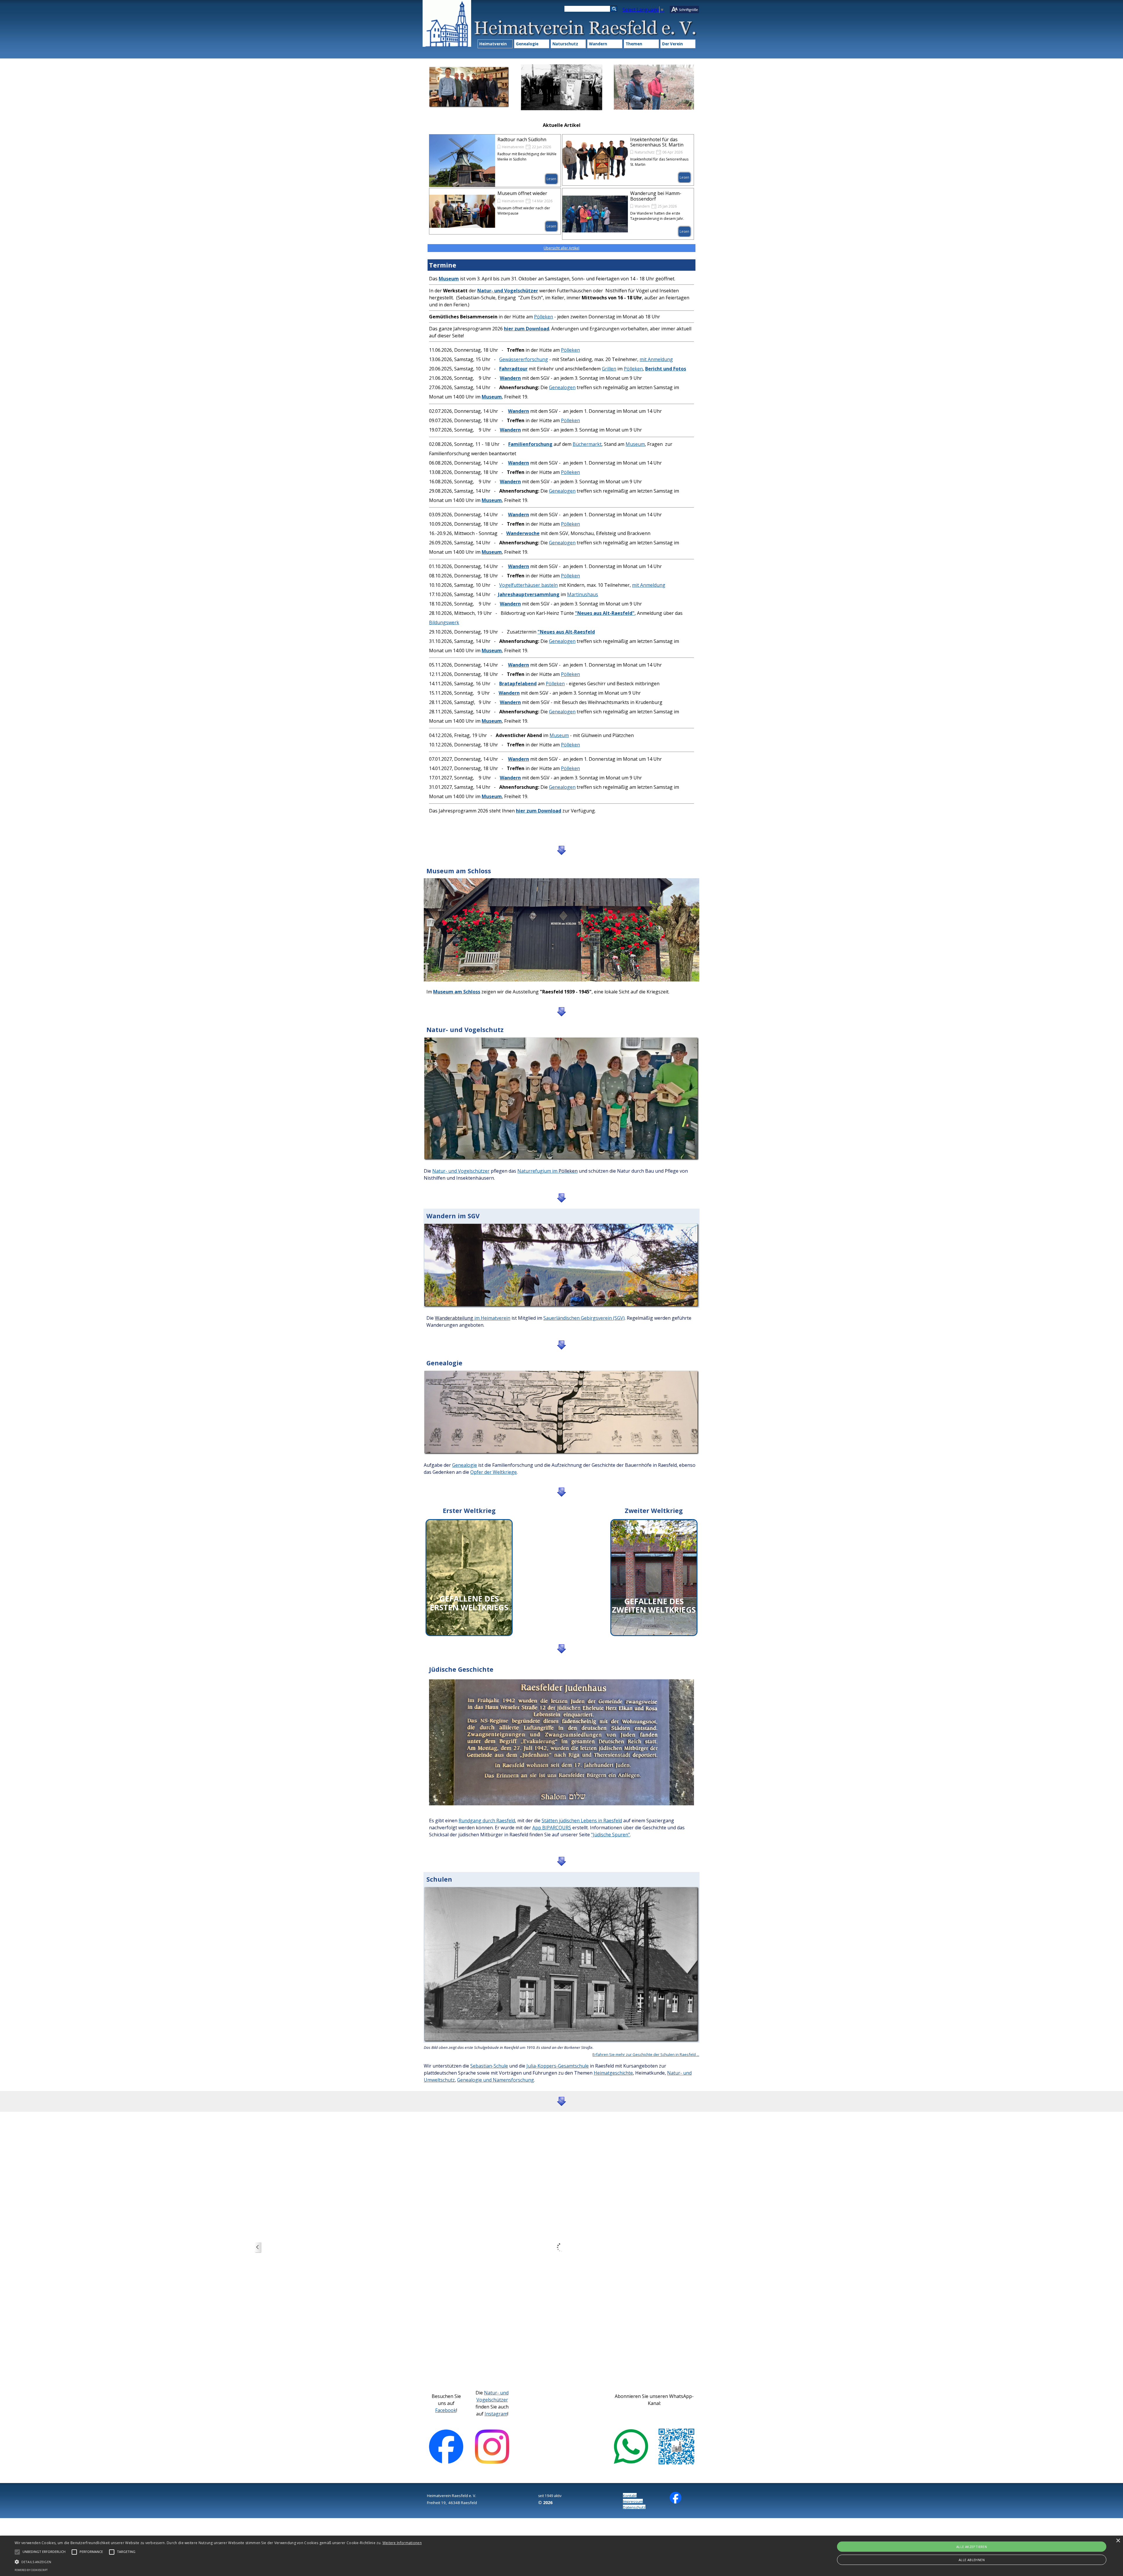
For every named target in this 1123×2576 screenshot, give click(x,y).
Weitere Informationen (402, 2543)
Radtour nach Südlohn (522, 139)
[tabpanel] (561, 555)
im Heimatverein (492, 1318)
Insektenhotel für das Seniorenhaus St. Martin (657, 142)
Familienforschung (530, 444)
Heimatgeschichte (613, 2073)
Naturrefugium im (537, 1171)
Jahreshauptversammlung (529, 594)
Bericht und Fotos (666, 369)
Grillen (609, 369)
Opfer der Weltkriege (494, 1472)
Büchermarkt (587, 444)
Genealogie (527, 44)
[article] (495, 161)
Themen (634, 44)
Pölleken (544, 317)
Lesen (551, 179)
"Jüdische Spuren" (610, 1835)
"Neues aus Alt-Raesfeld (566, 632)
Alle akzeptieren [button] (972, 2547)
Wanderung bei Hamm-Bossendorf (656, 196)
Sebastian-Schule (489, 2066)
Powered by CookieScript (31, 2570)
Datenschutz (634, 2507)
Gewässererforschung (524, 359)
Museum (635, 444)
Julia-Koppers (541, 2066)
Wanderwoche (523, 533)
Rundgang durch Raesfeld (487, 1821)
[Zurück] (258, 2248)
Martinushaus (583, 594)
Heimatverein (493, 44)
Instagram (496, 2414)
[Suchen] (614, 9)
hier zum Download (527, 329)
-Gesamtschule (572, 2066)
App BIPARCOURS (552, 1828)
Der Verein (672, 44)
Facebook (446, 2410)
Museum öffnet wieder (522, 193)
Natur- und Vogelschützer (461, 1171)
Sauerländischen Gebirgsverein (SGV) (584, 1318)
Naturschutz (565, 44)
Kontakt (630, 2496)
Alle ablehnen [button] (972, 2560)
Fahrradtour (513, 369)
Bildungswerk (444, 622)
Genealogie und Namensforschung (496, 2080)
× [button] (1118, 2541)
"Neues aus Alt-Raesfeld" (605, 613)
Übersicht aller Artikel (561, 248)
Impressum (633, 2501)
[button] (218, 2561)
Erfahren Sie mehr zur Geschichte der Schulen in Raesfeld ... (646, 2054)
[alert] (561, 2556)
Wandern (598, 44)
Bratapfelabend (518, 684)
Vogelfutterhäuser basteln (528, 585)
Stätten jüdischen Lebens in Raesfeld (582, 1821)
